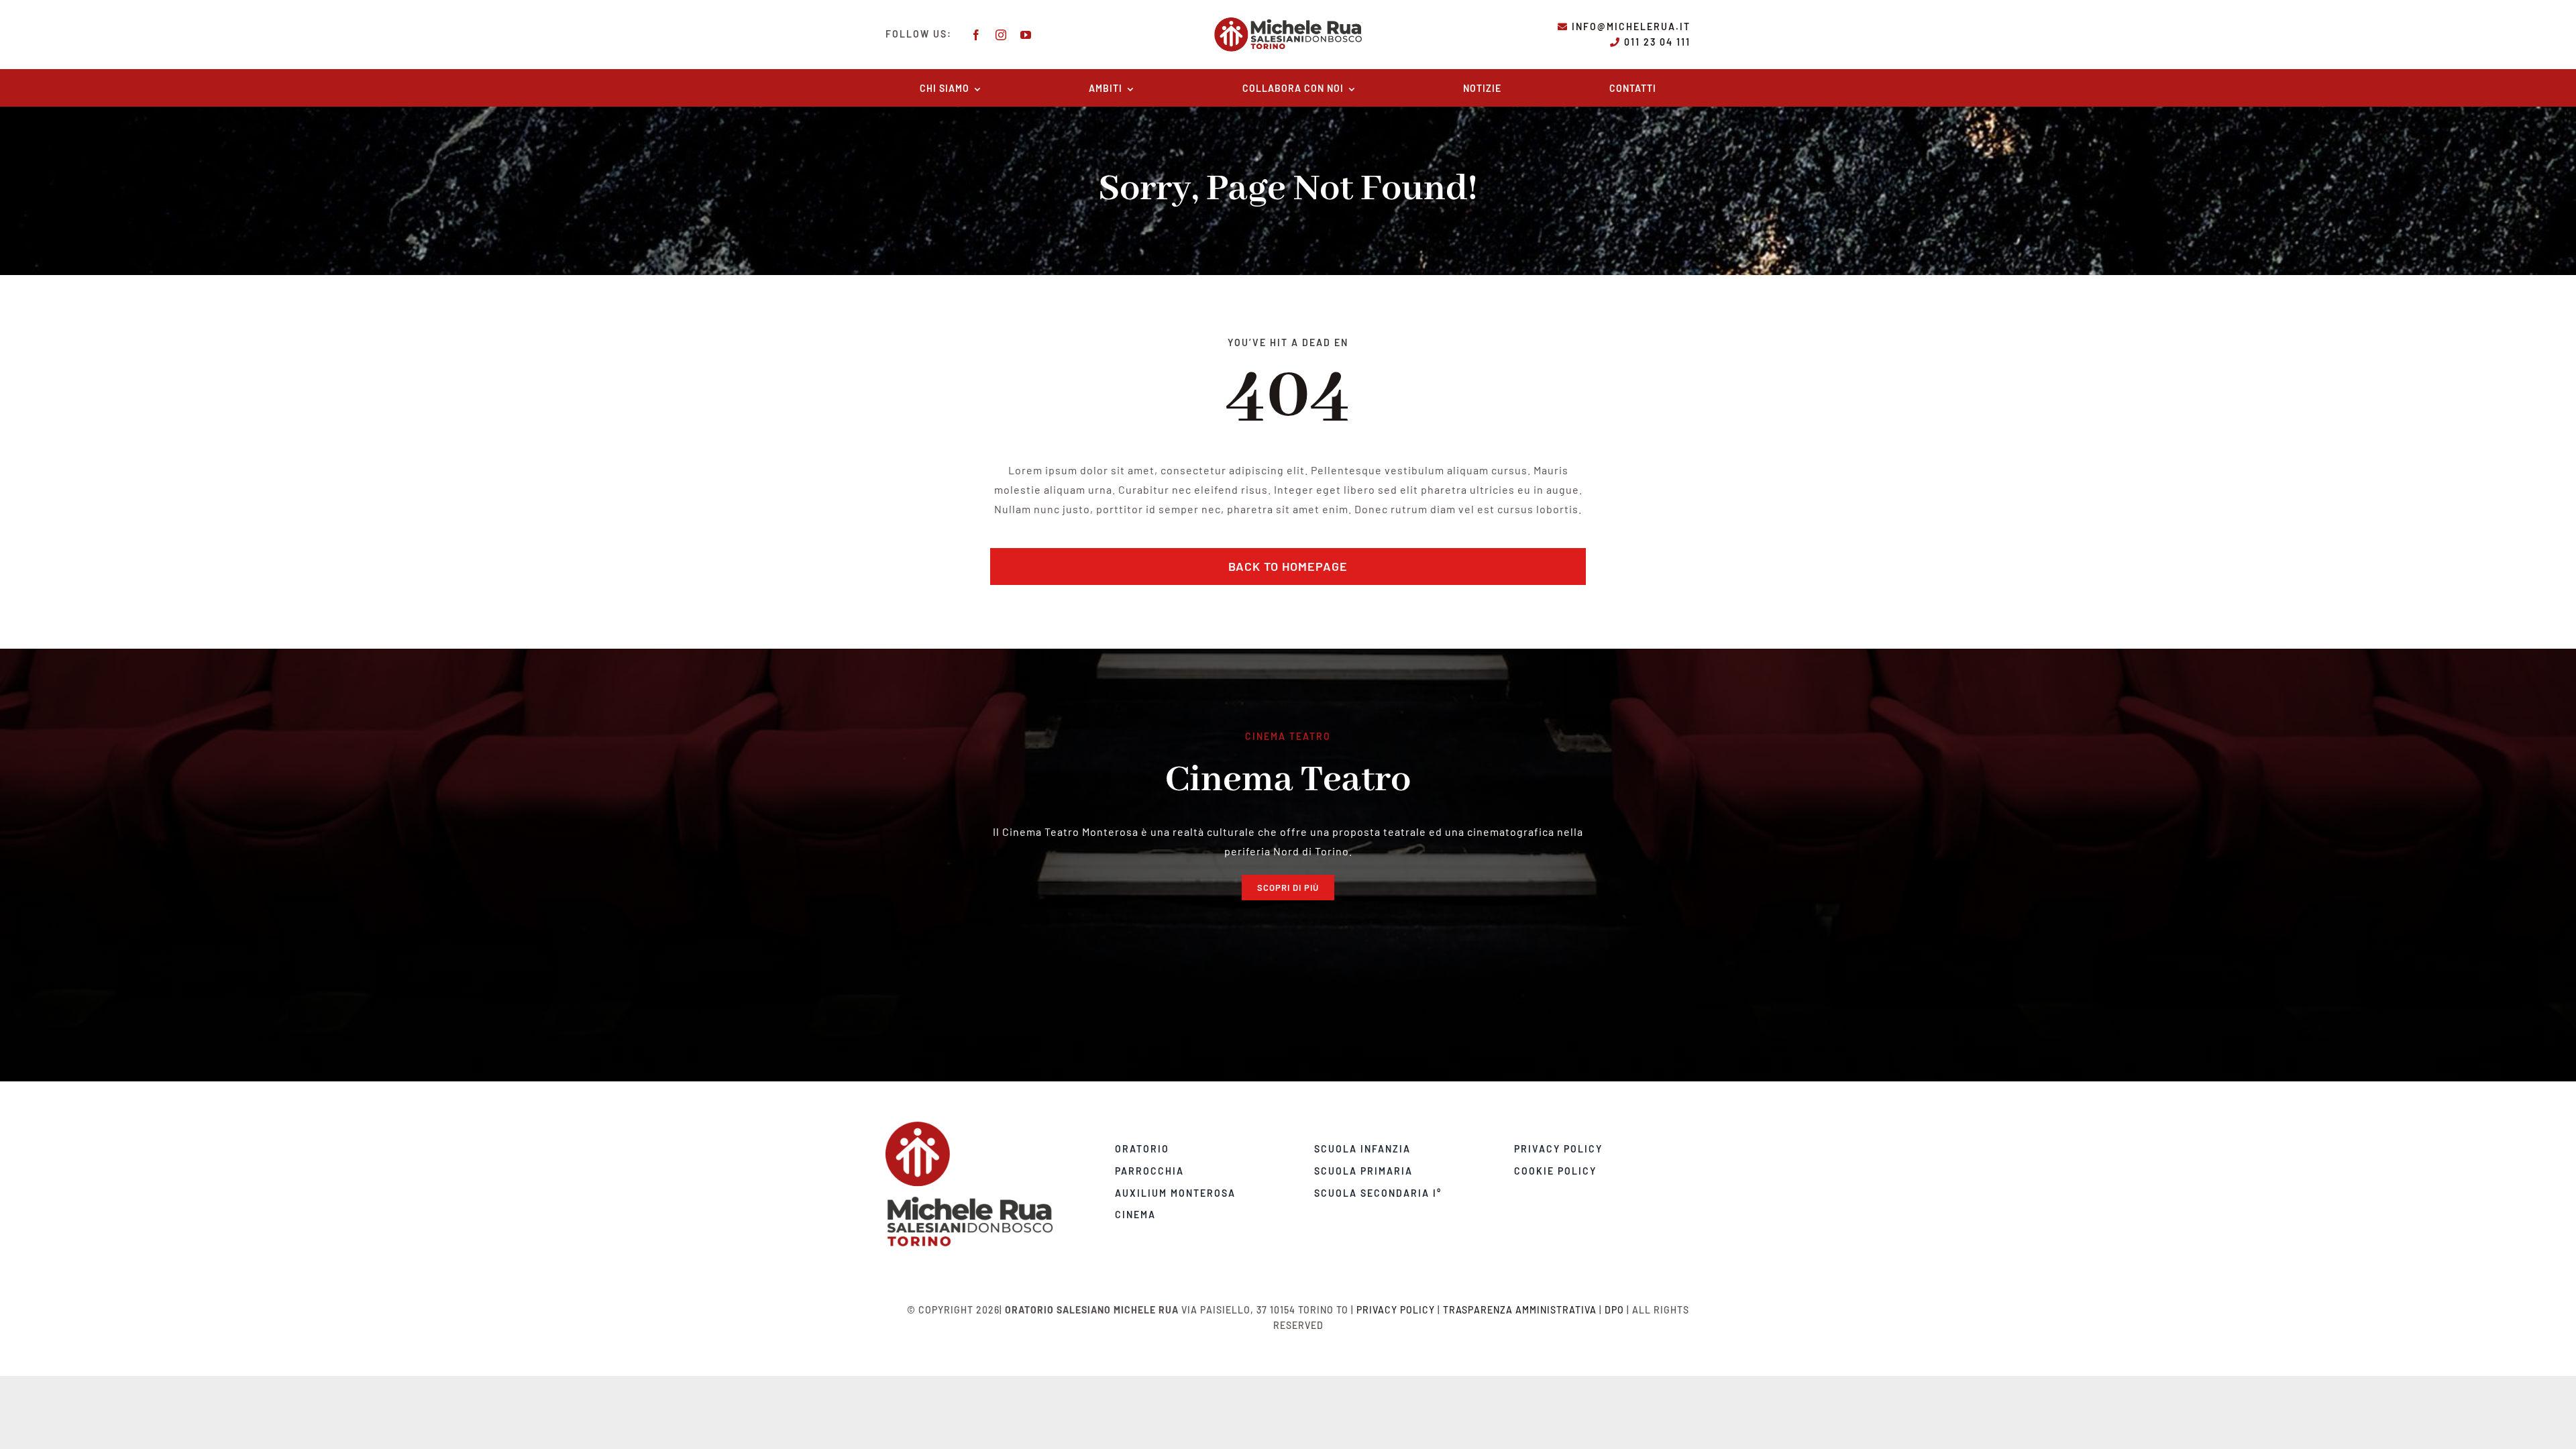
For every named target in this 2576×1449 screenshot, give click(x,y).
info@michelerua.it (1631, 26)
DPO (1614, 1310)
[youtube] (1026, 35)
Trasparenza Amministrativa (1520, 1310)
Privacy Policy (1396, 1310)
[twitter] (999, 1252)
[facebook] (976, 35)
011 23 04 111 (1657, 42)
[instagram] (1001, 35)
